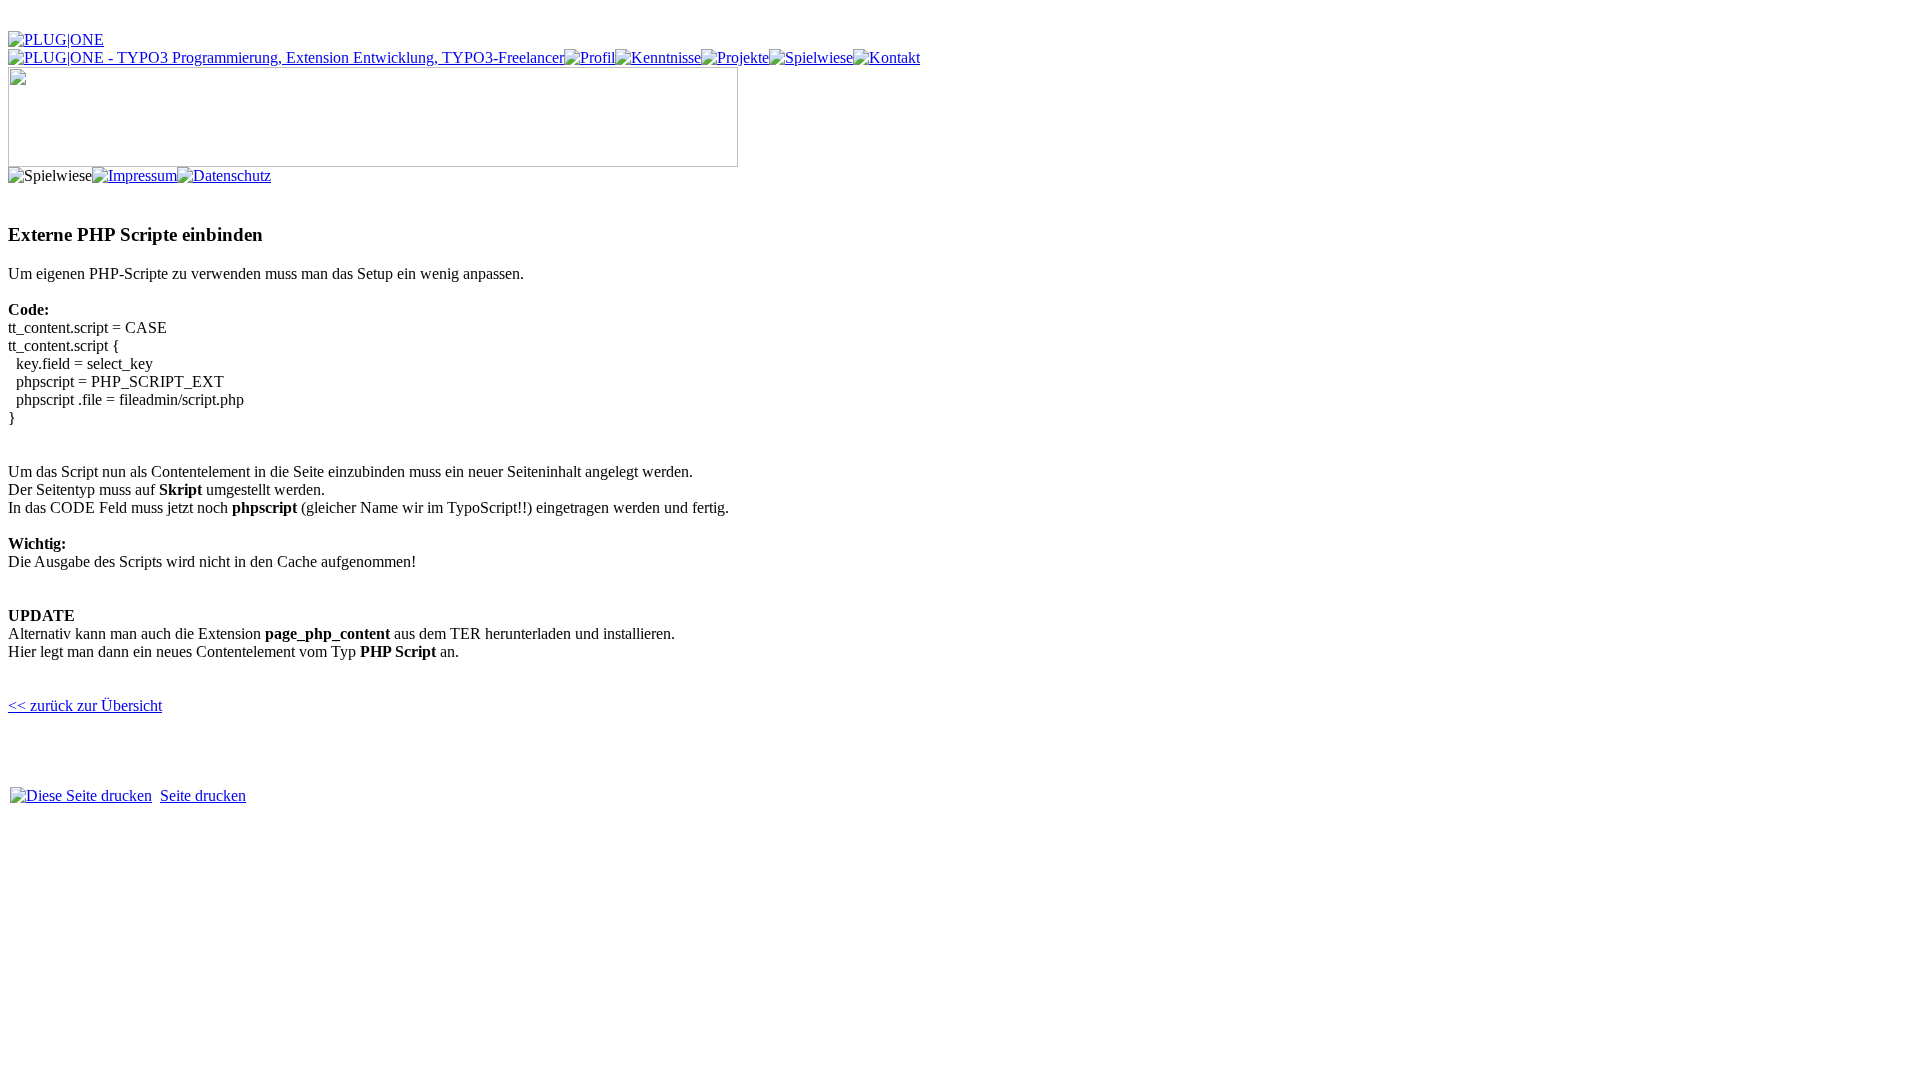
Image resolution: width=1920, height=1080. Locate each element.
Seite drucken (203, 795)
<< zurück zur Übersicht (85, 705)
